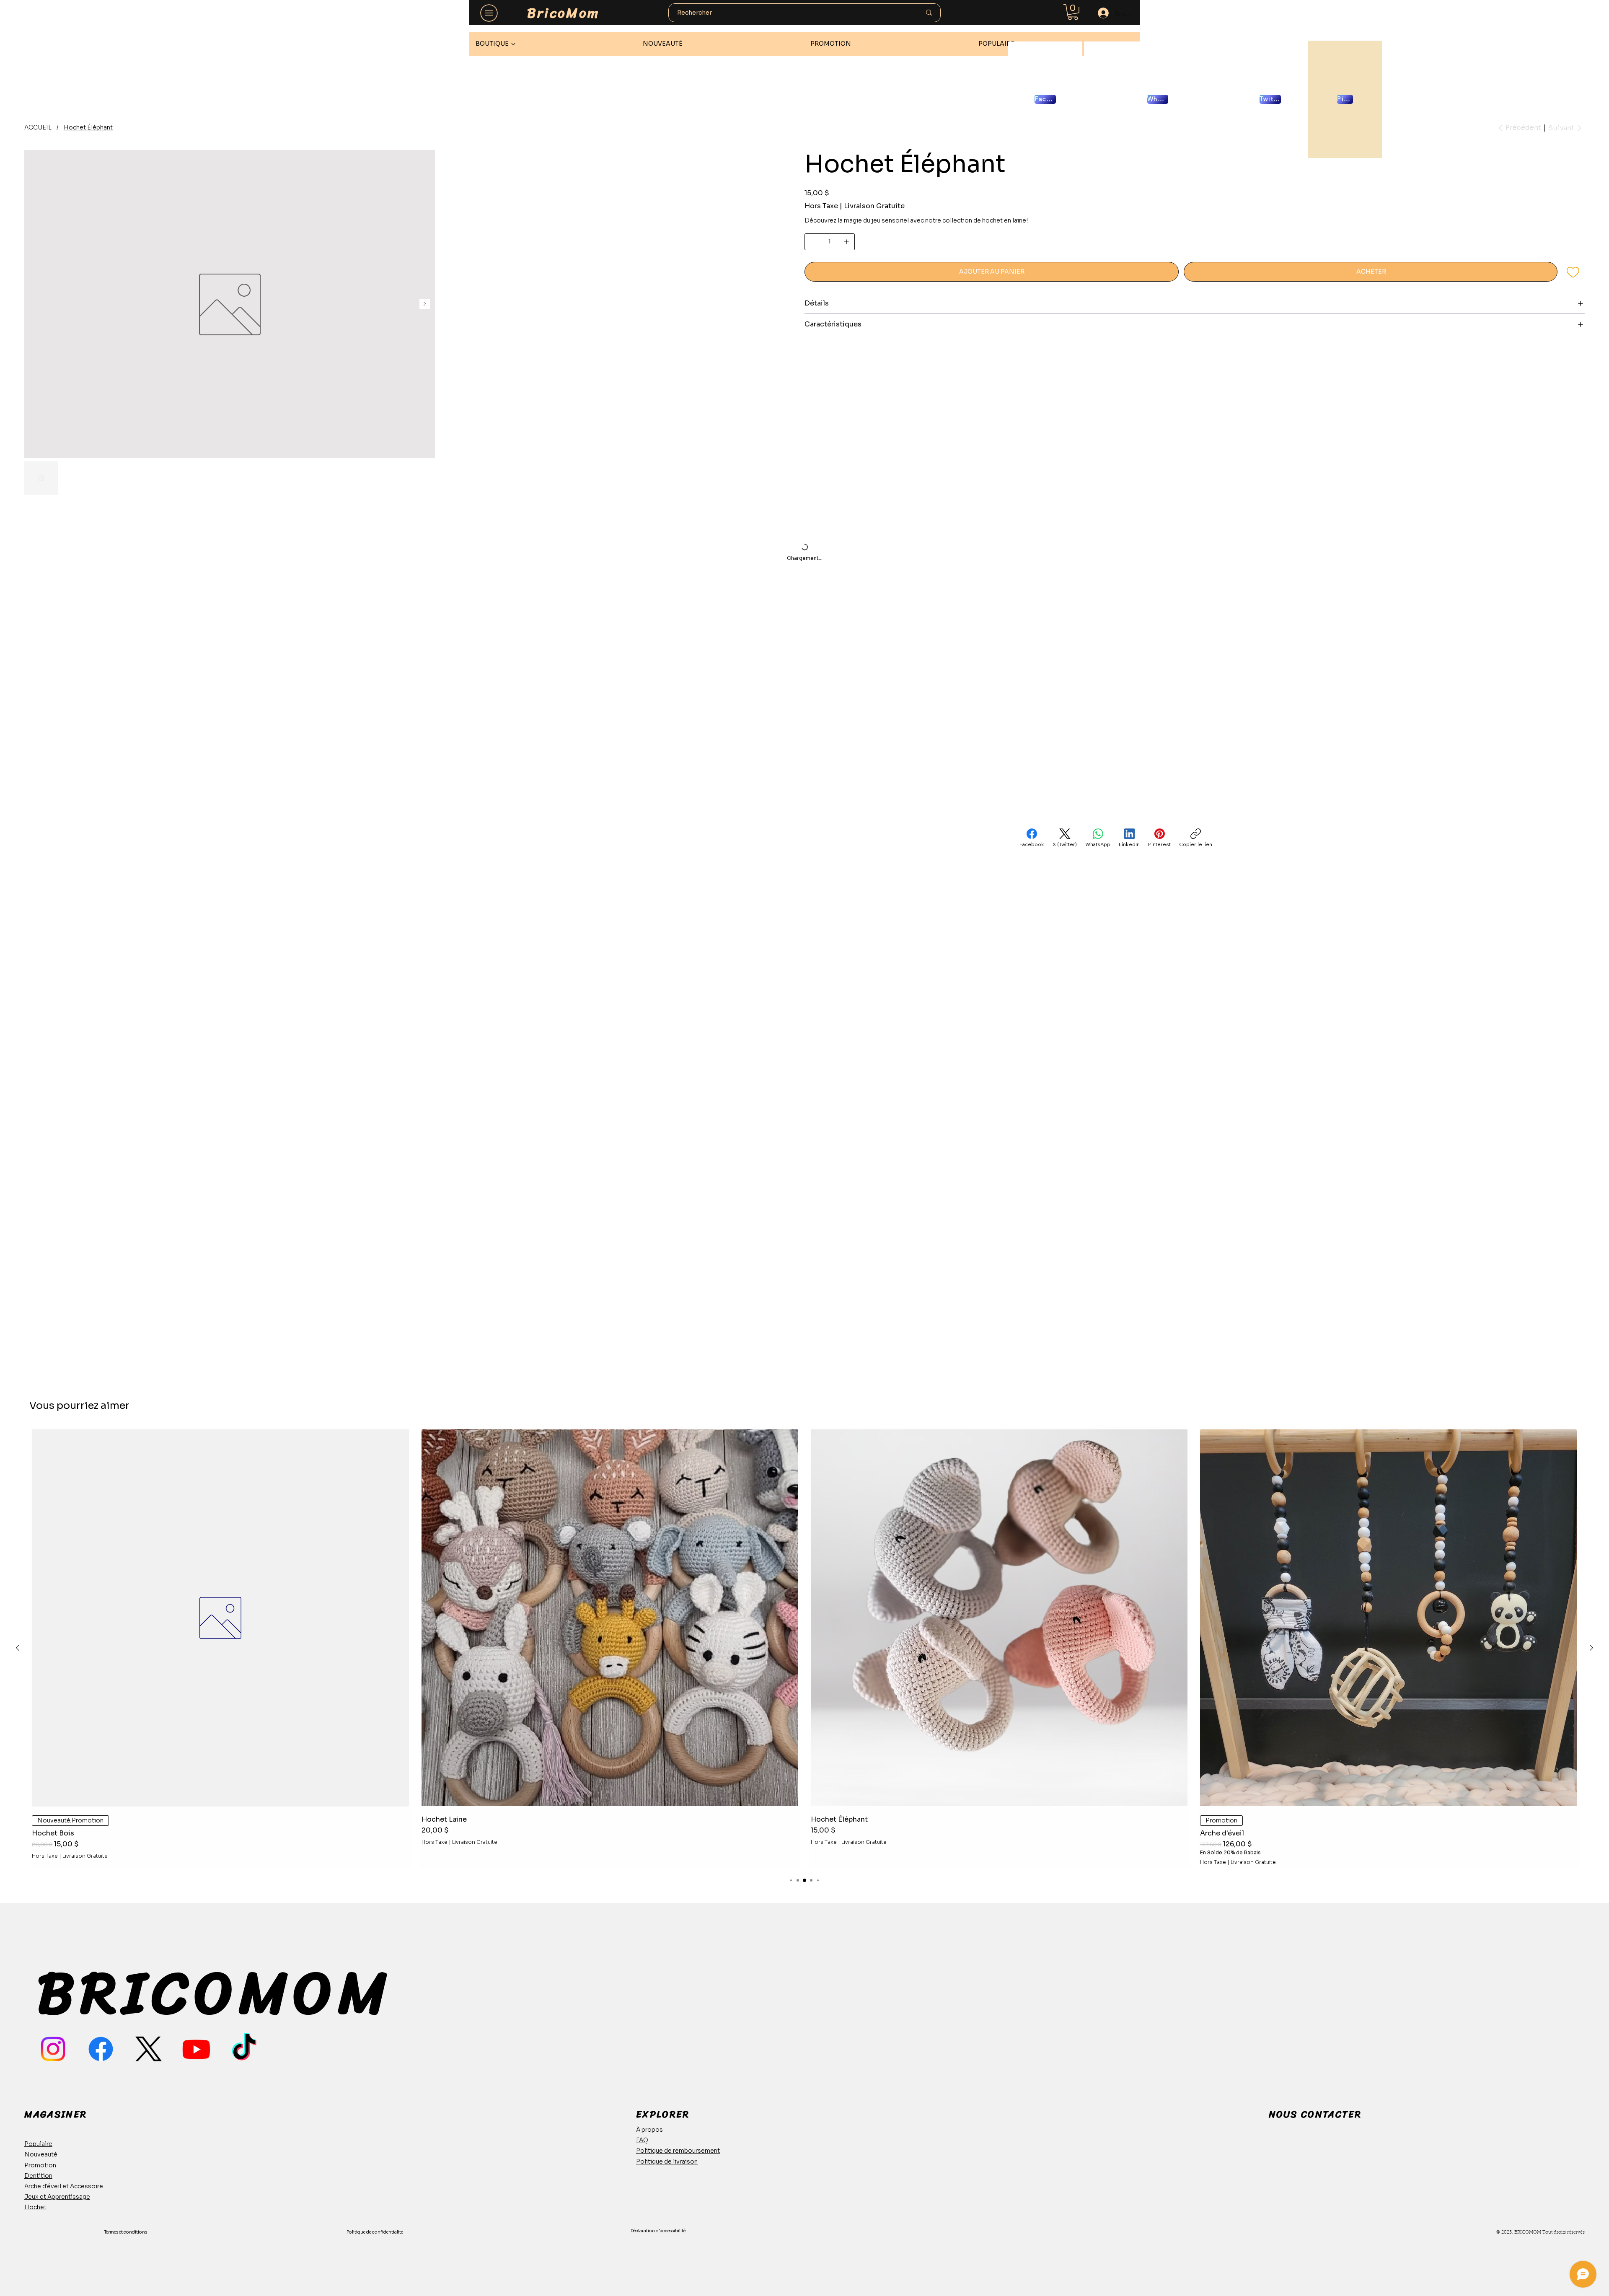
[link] (1073, 12)
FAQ (642, 2140)
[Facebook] (101, 2049)
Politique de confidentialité (375, 2232)
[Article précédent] (18, 1648)
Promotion (40, 2165)
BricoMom (563, 13)
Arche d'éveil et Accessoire (64, 2186)
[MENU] (489, 13)
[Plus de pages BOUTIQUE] (513, 44)
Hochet (35, 2207)
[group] (804, 1648)
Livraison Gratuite (85, 1856)
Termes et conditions (126, 2232)
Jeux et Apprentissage (57, 2197)
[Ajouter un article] (846, 242)
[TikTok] (244, 2049)
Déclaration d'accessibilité (658, 2231)
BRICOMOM (215, 1993)
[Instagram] (53, 2049)
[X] (149, 2049)
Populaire (38, 2144)
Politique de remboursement (678, 2151)
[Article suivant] (1591, 1648)
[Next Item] (773, 435)
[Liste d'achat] (1574, 272)
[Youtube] (196, 2049)
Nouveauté (41, 2154)
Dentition (38, 2176)
